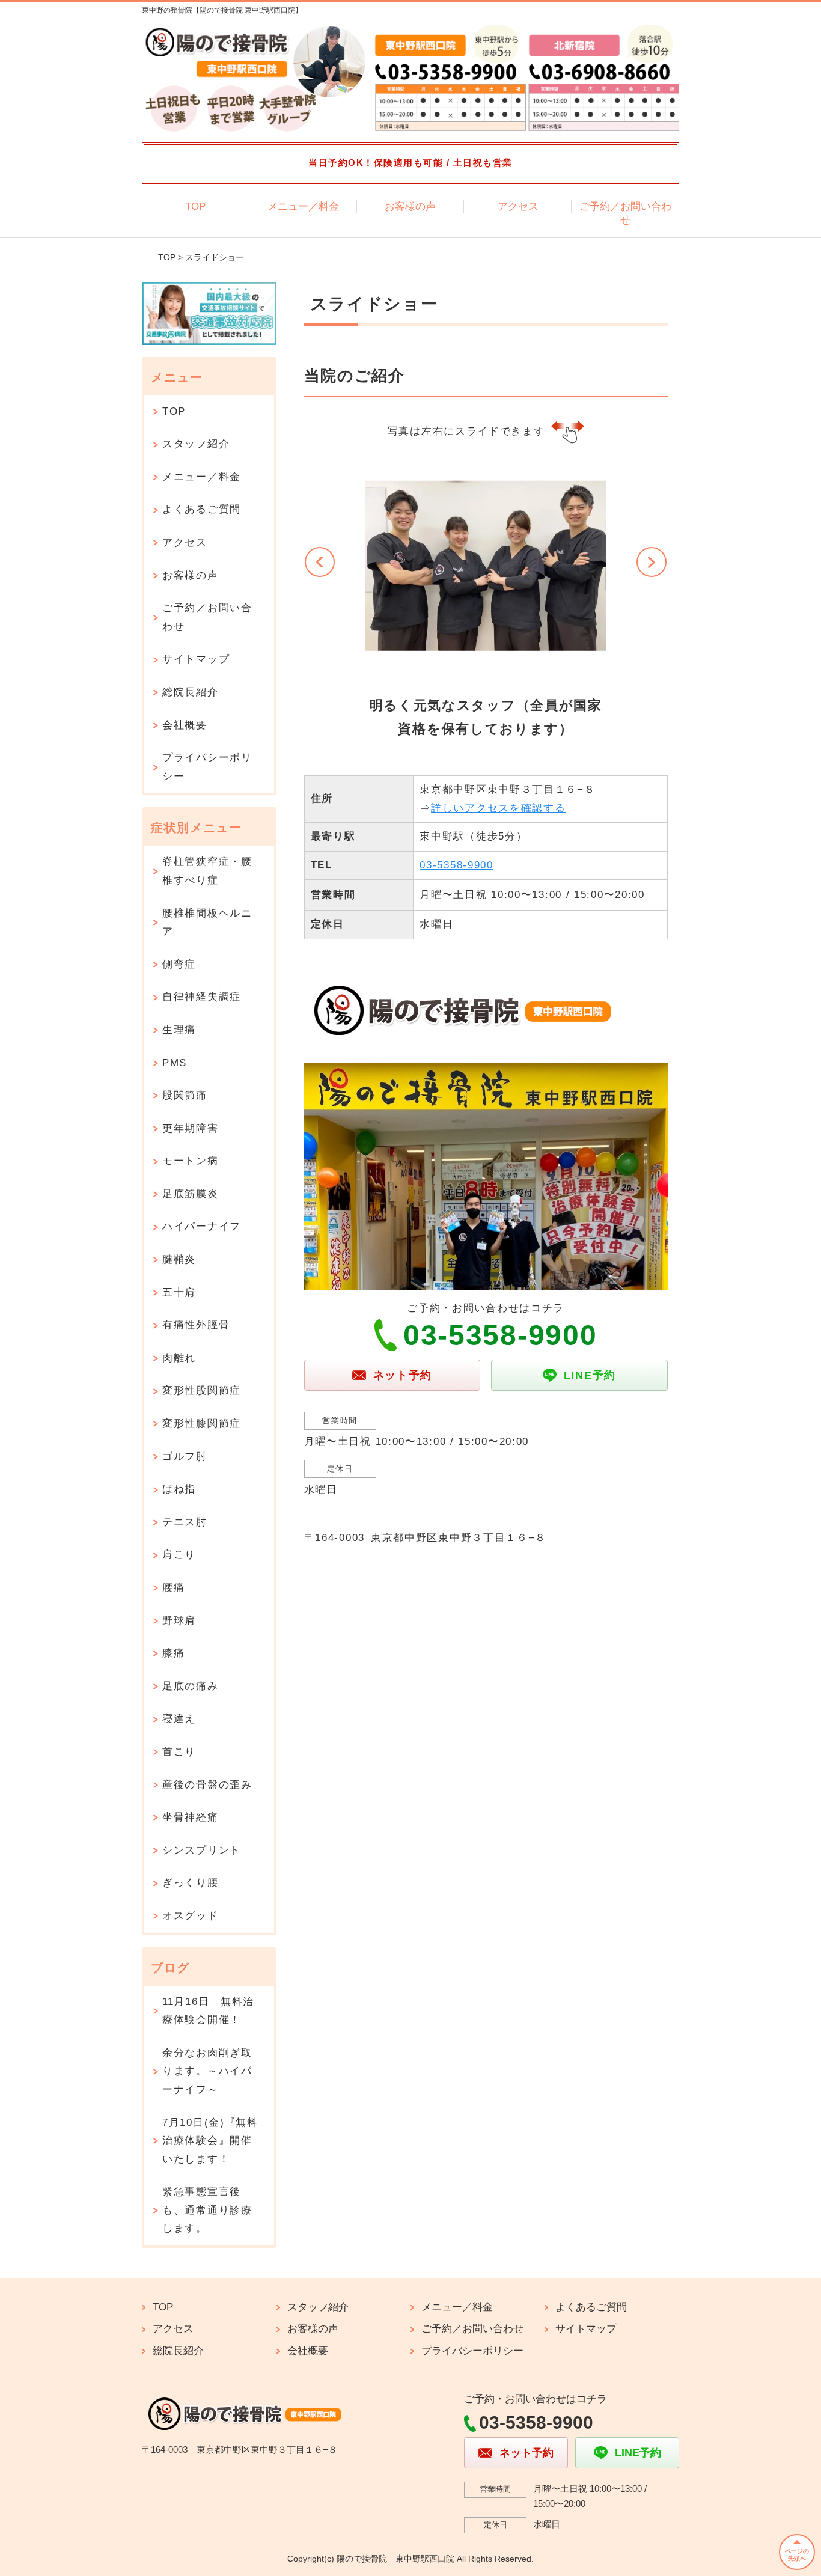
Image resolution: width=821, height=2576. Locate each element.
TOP (195, 206)
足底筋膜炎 (191, 1194)
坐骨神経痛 (191, 1817)
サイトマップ (196, 659)
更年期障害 (191, 1128)
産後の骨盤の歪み (207, 1785)
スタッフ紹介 (196, 444)
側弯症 (179, 964)
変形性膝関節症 (202, 1424)
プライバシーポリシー (207, 767)
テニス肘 (185, 1522)
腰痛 (173, 1588)
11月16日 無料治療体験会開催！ (208, 2011)
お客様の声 (410, 206)
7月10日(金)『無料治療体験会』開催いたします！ (210, 2141)
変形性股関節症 (202, 1390)
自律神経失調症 (202, 997)
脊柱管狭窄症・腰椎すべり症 (207, 871)
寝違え (179, 1719)
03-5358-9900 (456, 865)
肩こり (179, 1555)
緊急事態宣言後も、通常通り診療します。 (207, 2210)
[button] (320, 562)
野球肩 (179, 1621)
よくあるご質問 (202, 509)
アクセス (518, 206)
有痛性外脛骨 (196, 1325)
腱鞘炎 (179, 1259)
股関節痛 (185, 1095)
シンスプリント (202, 1850)
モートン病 (191, 1161)
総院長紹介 (191, 692)
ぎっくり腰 (191, 1883)
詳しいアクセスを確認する (498, 808)
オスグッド (191, 1916)
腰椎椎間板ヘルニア (207, 923)
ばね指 (179, 1489)
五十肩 (179, 1293)
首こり (179, 1752)
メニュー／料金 (303, 206)
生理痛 (179, 1030)
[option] (486, 605)
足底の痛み (191, 1686)
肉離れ (179, 1358)
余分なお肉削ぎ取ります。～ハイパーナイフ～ (207, 2071)
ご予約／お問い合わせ (625, 214)
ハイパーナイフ (202, 1226)
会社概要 (185, 725)
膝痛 (173, 1653)
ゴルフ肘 (185, 1457)
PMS (175, 1063)
